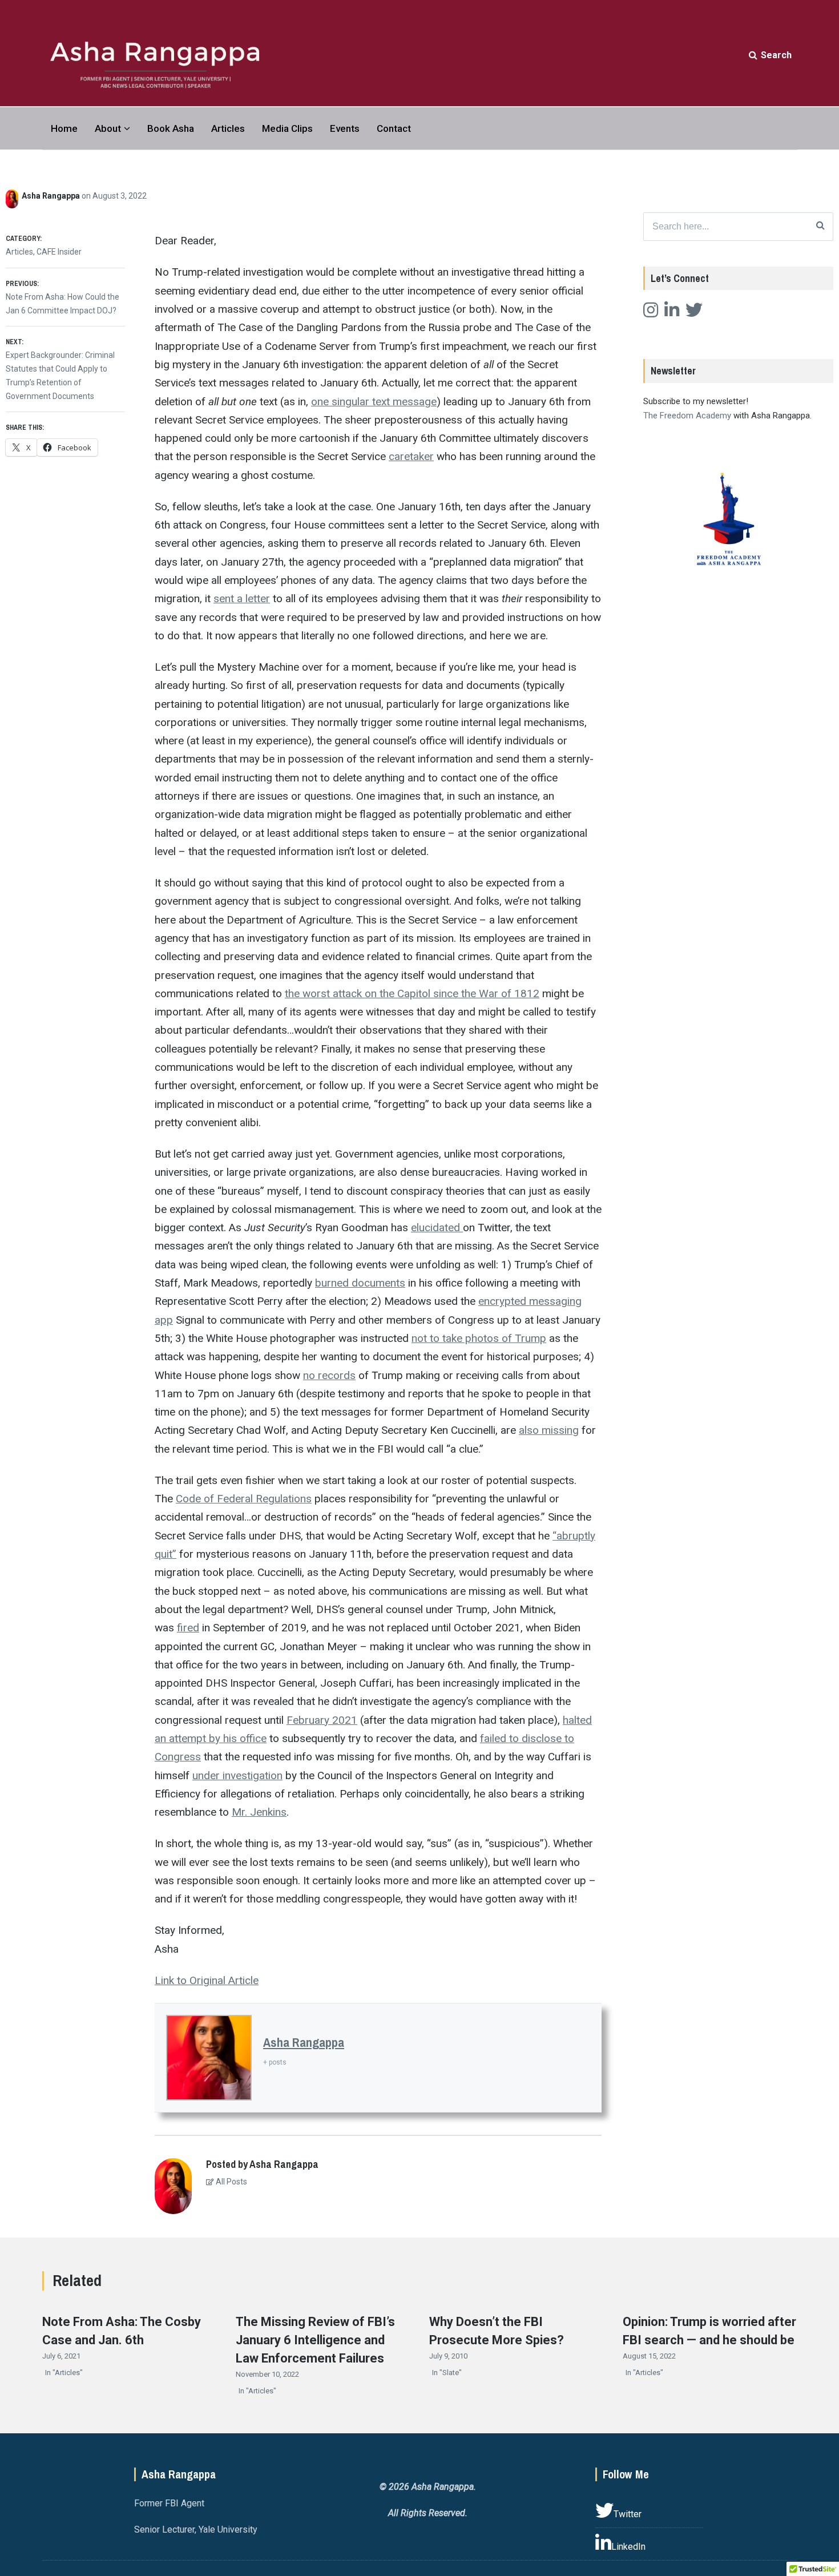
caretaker (411, 456)
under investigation (237, 1775)
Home (64, 128)
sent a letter (242, 598)
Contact (394, 128)
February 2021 (322, 1720)
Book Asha (171, 128)
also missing (549, 1430)
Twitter (628, 2514)
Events (345, 128)
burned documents (360, 1283)
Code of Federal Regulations (244, 1499)
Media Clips (287, 128)
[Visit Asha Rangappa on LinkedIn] (672, 313)
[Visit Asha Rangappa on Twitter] (694, 313)
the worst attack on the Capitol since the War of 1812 (412, 993)
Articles (228, 128)
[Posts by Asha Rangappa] (14, 196)
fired (188, 1628)
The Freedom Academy (687, 416)
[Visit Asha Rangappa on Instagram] (651, 313)
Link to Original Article (207, 1980)
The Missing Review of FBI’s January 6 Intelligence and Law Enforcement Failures (315, 2340)
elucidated (437, 1227)
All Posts (231, 2182)
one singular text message (374, 402)
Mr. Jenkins (259, 1812)
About (108, 128)
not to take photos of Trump (479, 1338)
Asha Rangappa (52, 196)
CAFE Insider (59, 252)
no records (329, 1375)
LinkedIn (628, 2547)
